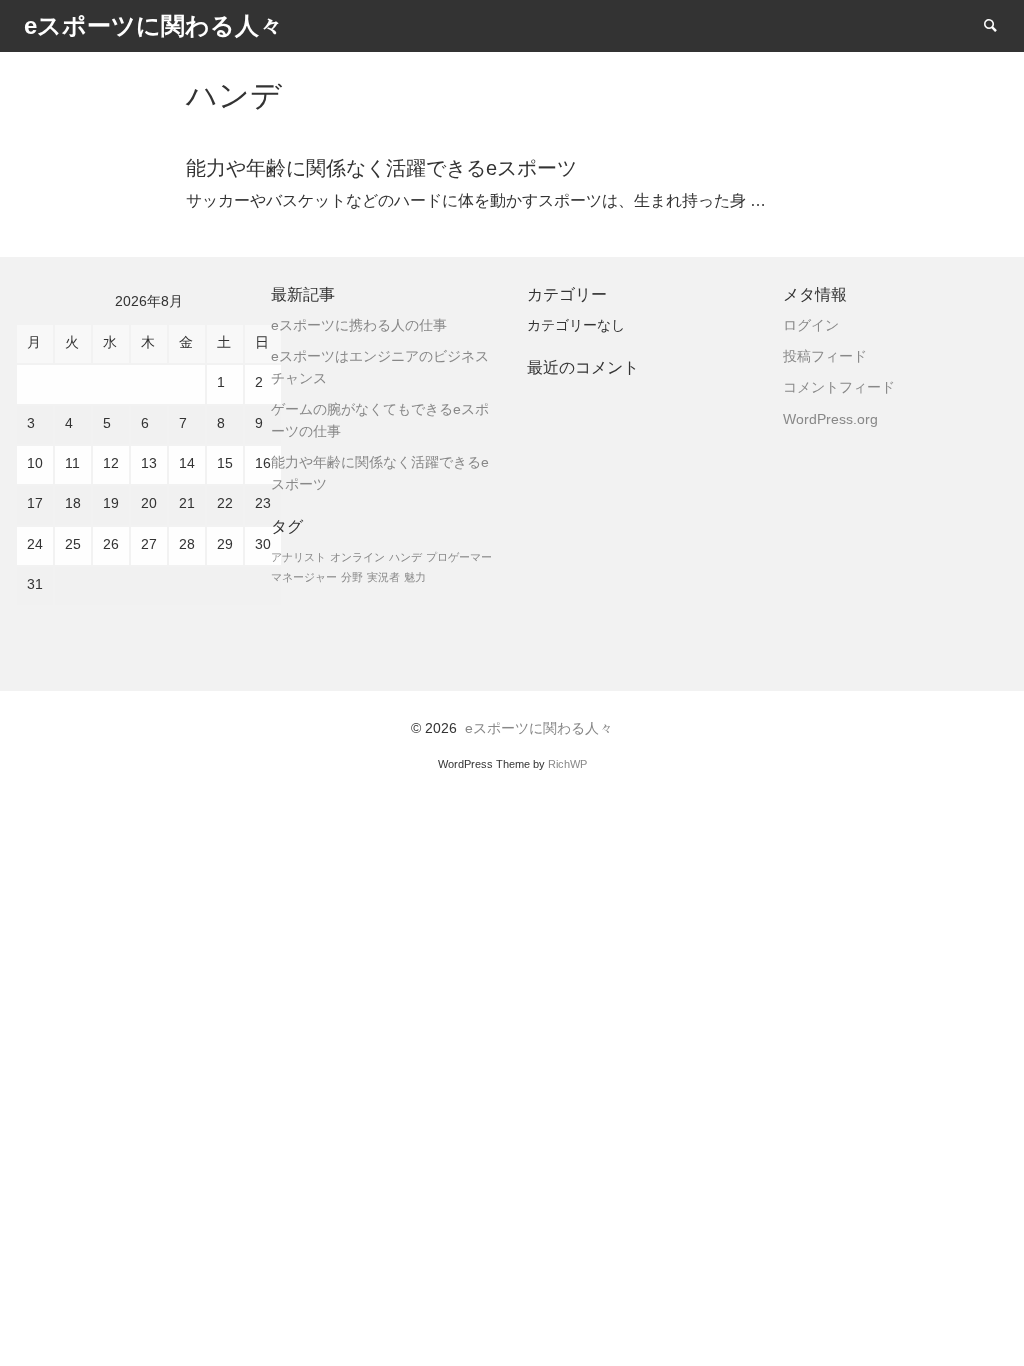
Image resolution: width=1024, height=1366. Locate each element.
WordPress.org (830, 419)
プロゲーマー (459, 557)
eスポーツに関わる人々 (539, 728)
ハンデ (405, 557)
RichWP (567, 764)
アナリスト (298, 557)
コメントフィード (839, 387)
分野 (352, 577)
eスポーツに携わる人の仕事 (359, 325)
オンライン (357, 557)
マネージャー (304, 577)
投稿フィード (825, 356)
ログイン (811, 325)
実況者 (383, 577)
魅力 (415, 577)
